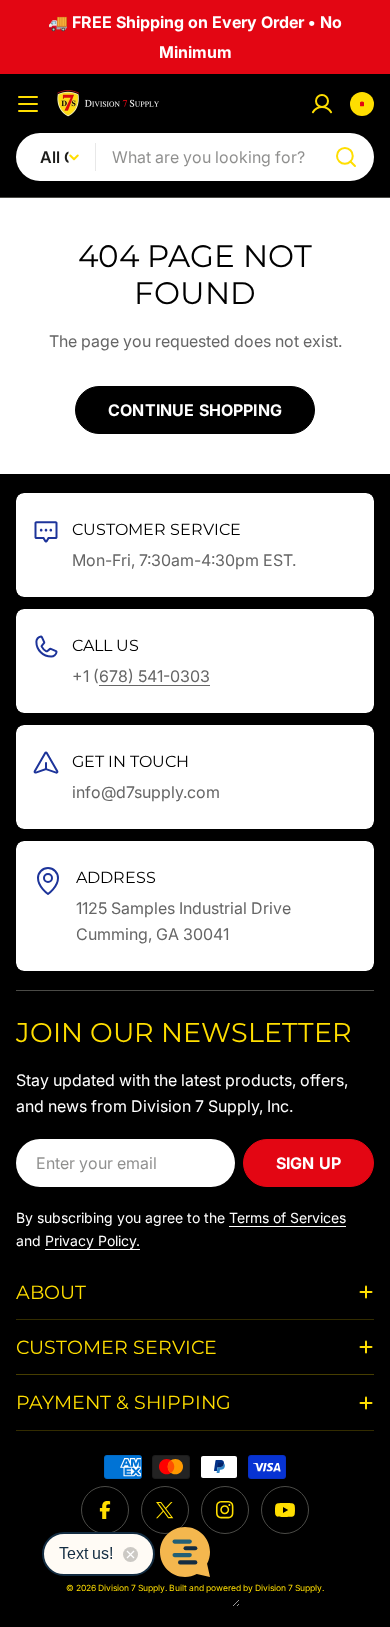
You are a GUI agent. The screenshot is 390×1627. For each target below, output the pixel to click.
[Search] (346, 157)
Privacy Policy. (92, 1240)
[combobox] (195, 157)
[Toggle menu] (28, 104)
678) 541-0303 (154, 676)
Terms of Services (287, 1217)
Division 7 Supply (288, 1588)
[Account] (322, 104)
